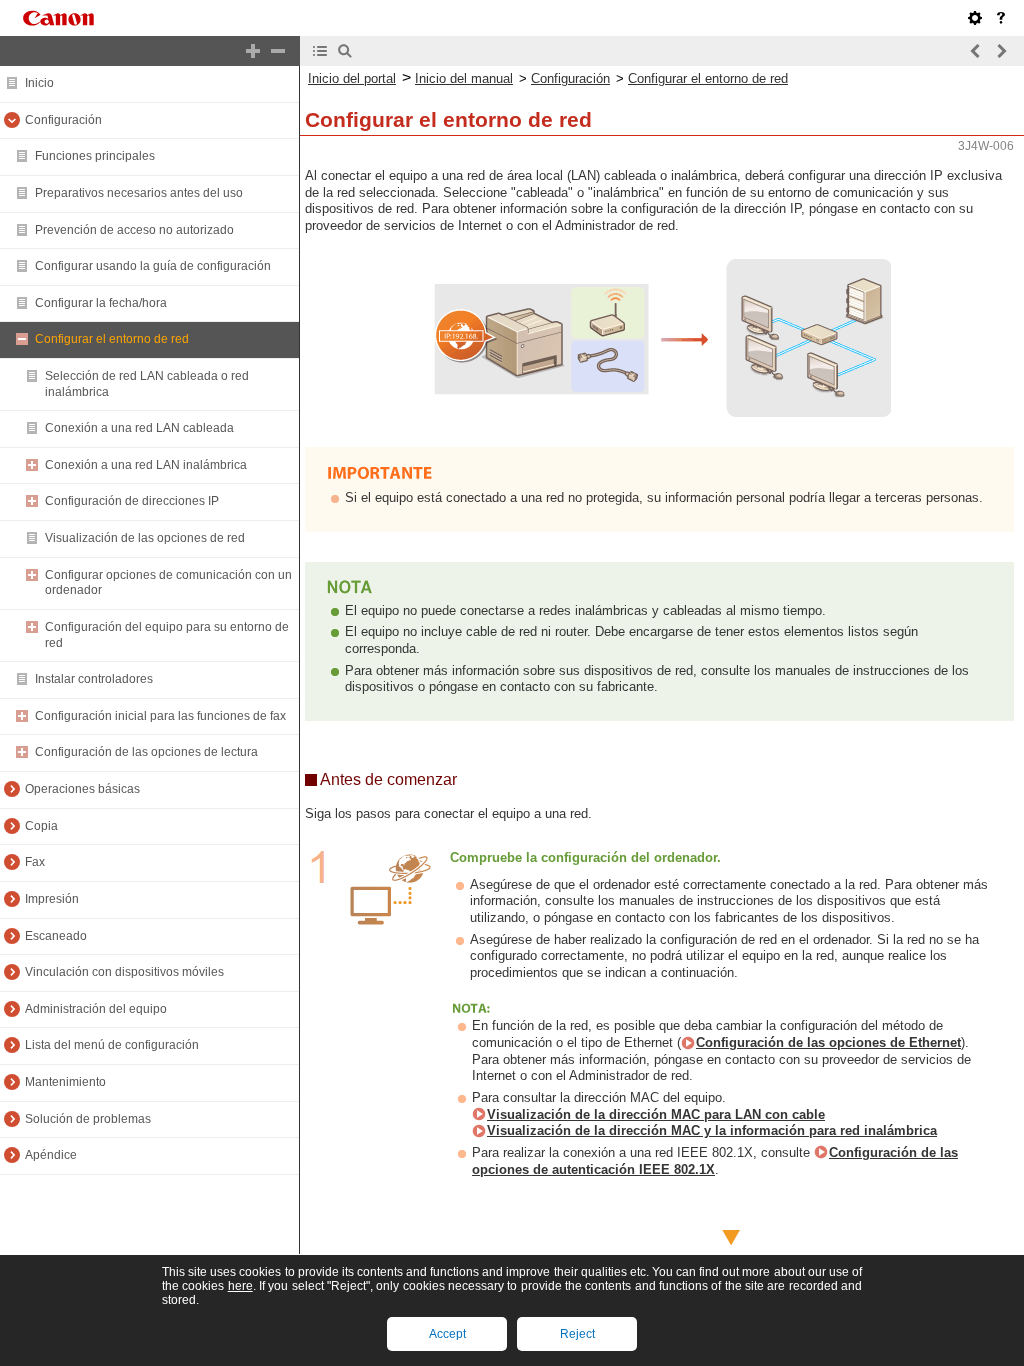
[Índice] (320, 51)
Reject (577, 1334)
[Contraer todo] (278, 51)
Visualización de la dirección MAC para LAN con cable (656, 1114)
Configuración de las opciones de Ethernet (828, 1042)
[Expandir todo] (253, 51)
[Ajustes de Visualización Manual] (975, 18)
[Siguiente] (1001, 51)
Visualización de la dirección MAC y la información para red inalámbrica (712, 1130)
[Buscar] (345, 51)
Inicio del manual (464, 78)
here (240, 1286)
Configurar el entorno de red (708, 78)
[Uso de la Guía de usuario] (1001, 18)
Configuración (570, 78)
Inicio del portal (352, 78)
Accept (447, 1334)
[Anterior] (976, 51)
